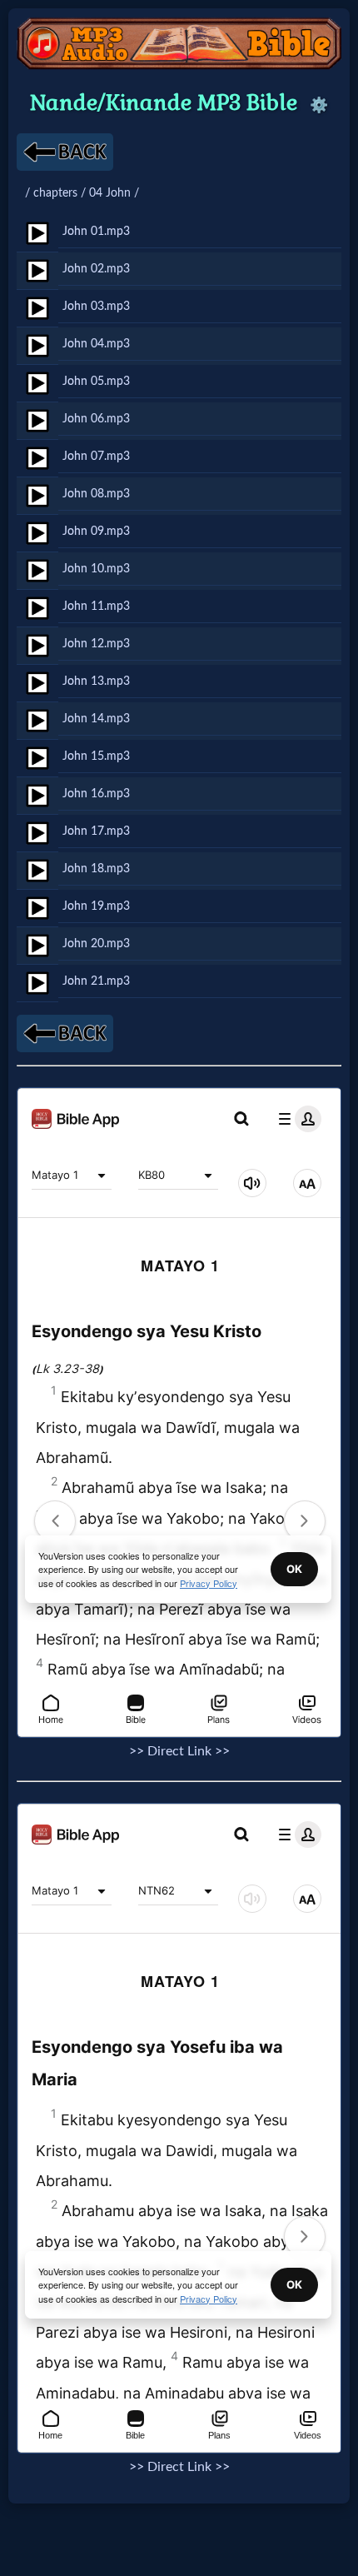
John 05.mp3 (96, 381)
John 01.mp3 (96, 231)
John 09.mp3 (96, 531)
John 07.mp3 (96, 456)
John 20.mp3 (96, 944)
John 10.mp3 (96, 569)
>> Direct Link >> (179, 1751)
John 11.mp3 (96, 606)
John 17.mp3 (96, 831)
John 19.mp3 (96, 906)
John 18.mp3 (96, 869)
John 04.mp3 (96, 344)
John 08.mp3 (96, 494)
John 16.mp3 (96, 794)
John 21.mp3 (96, 981)
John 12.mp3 (96, 644)
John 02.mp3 (96, 269)
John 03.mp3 (96, 306)
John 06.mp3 (96, 419)
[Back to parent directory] (65, 152)
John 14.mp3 (96, 719)
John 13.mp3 (96, 681)
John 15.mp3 (96, 756)
